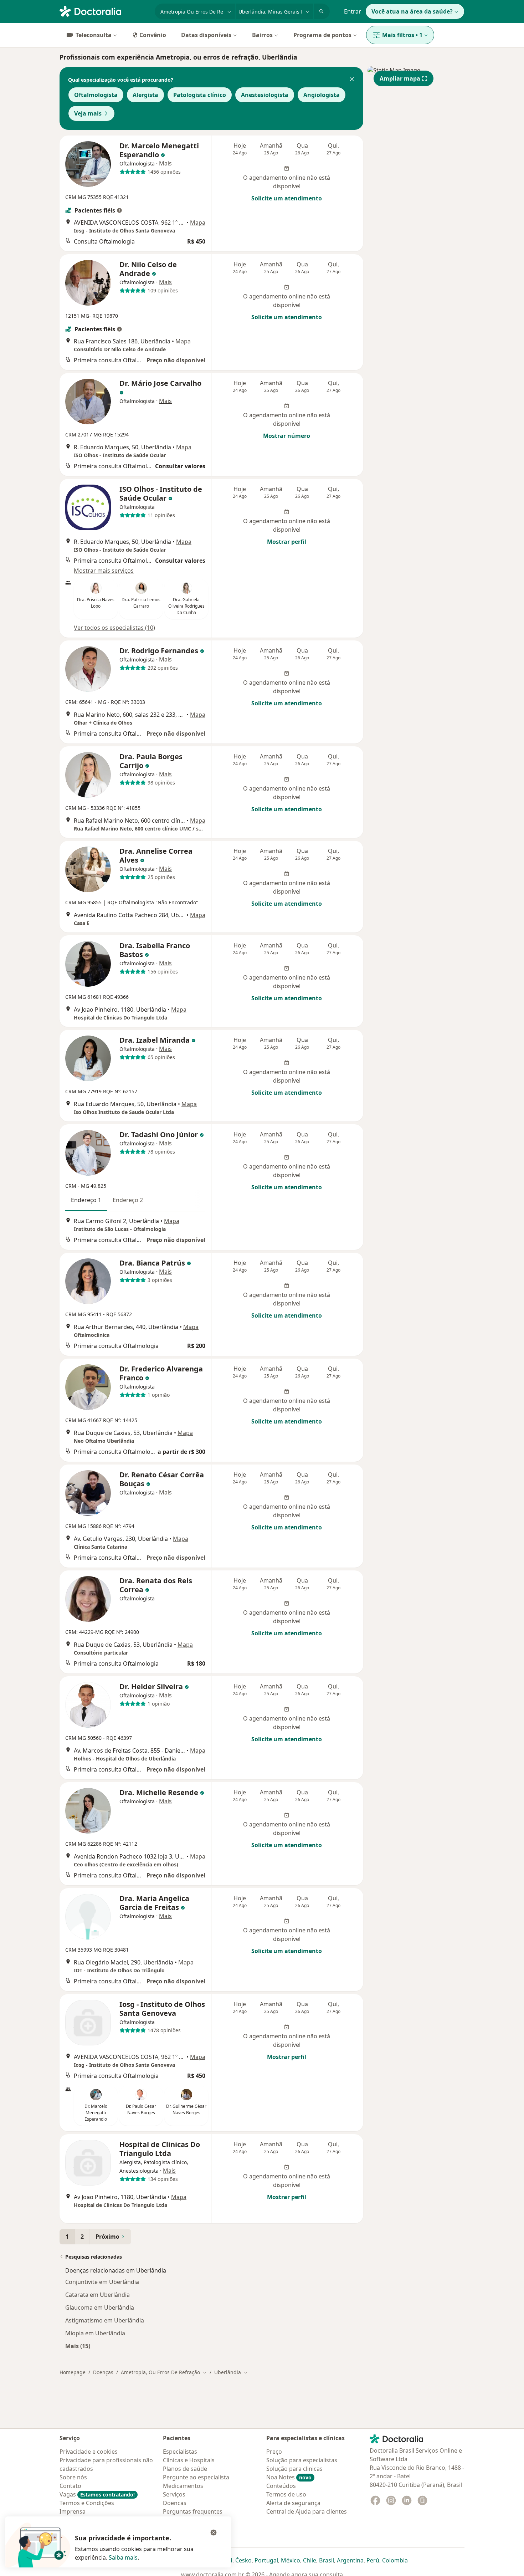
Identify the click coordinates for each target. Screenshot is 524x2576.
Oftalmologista (96, 95)
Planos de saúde (185, 2469)
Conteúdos (281, 2486)
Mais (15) (78, 2346)
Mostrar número (287, 436)
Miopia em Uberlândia (95, 2333)
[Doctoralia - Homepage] (104, 11)
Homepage (73, 2372)
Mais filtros (402, 35)
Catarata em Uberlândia (97, 2295)
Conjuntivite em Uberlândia (102, 2282)
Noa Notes (289, 2477)
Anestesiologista (265, 95)
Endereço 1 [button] (86, 1200)
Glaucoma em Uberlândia (100, 2307)
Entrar (353, 11)
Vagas (97, 2494)
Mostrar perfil (287, 542)
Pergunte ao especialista (196, 2477)
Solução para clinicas (294, 2469)
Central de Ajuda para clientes (307, 2511)
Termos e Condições (87, 2503)
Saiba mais (123, 2557)
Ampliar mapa (400, 78)
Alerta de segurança (293, 2503)
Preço (274, 2452)
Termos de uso (286, 2494)
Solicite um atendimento (287, 198)
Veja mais (88, 113)
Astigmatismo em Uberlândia (105, 2320)
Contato (70, 2486)
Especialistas (180, 2452)
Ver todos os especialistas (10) (114, 628)
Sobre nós (73, 2477)
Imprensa (73, 2511)
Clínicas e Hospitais (189, 2460)
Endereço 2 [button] (128, 1200)
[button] (352, 80)
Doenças (103, 2372)
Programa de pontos (322, 35)
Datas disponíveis (206, 35)
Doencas (175, 2503)
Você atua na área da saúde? (412, 11)
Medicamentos (183, 2486)
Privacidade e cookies (89, 2452)
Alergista (145, 95)
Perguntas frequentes (193, 2511)
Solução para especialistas (302, 2460)
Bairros (262, 35)
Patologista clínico (200, 95)
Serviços (174, 2494)
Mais (165, 163)
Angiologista (322, 95)
